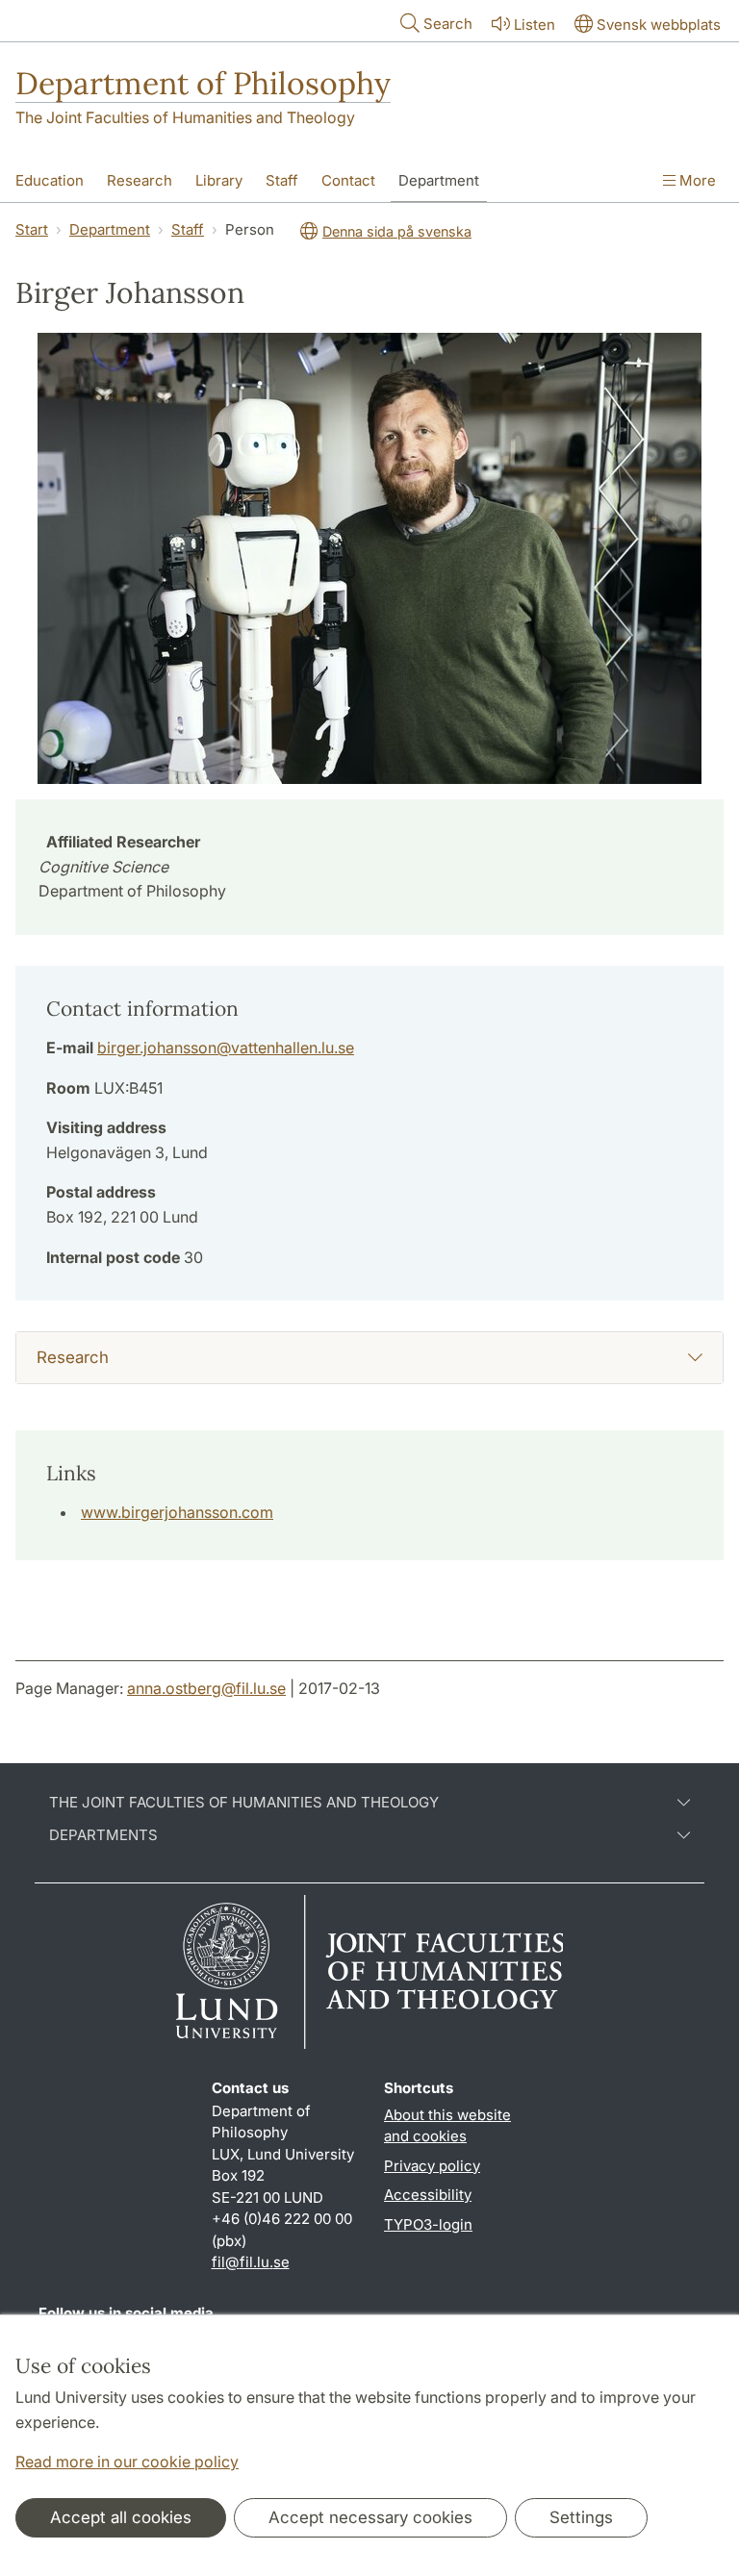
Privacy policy (432, 2166)
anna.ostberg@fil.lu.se (206, 1688)
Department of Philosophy (203, 83)
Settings (581, 2517)
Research (140, 180)
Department (439, 180)
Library (219, 180)
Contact (348, 180)
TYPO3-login (428, 2224)
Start (32, 229)
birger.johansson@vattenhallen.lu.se (226, 1048)
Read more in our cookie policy (127, 2462)
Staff (282, 180)
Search (448, 24)
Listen (535, 25)
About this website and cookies (447, 2126)
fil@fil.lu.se (251, 2262)
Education (50, 180)
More (696, 180)
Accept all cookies (121, 2517)
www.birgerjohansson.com (177, 1512)
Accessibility (428, 2195)
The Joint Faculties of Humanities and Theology (185, 117)
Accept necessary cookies (370, 2517)
